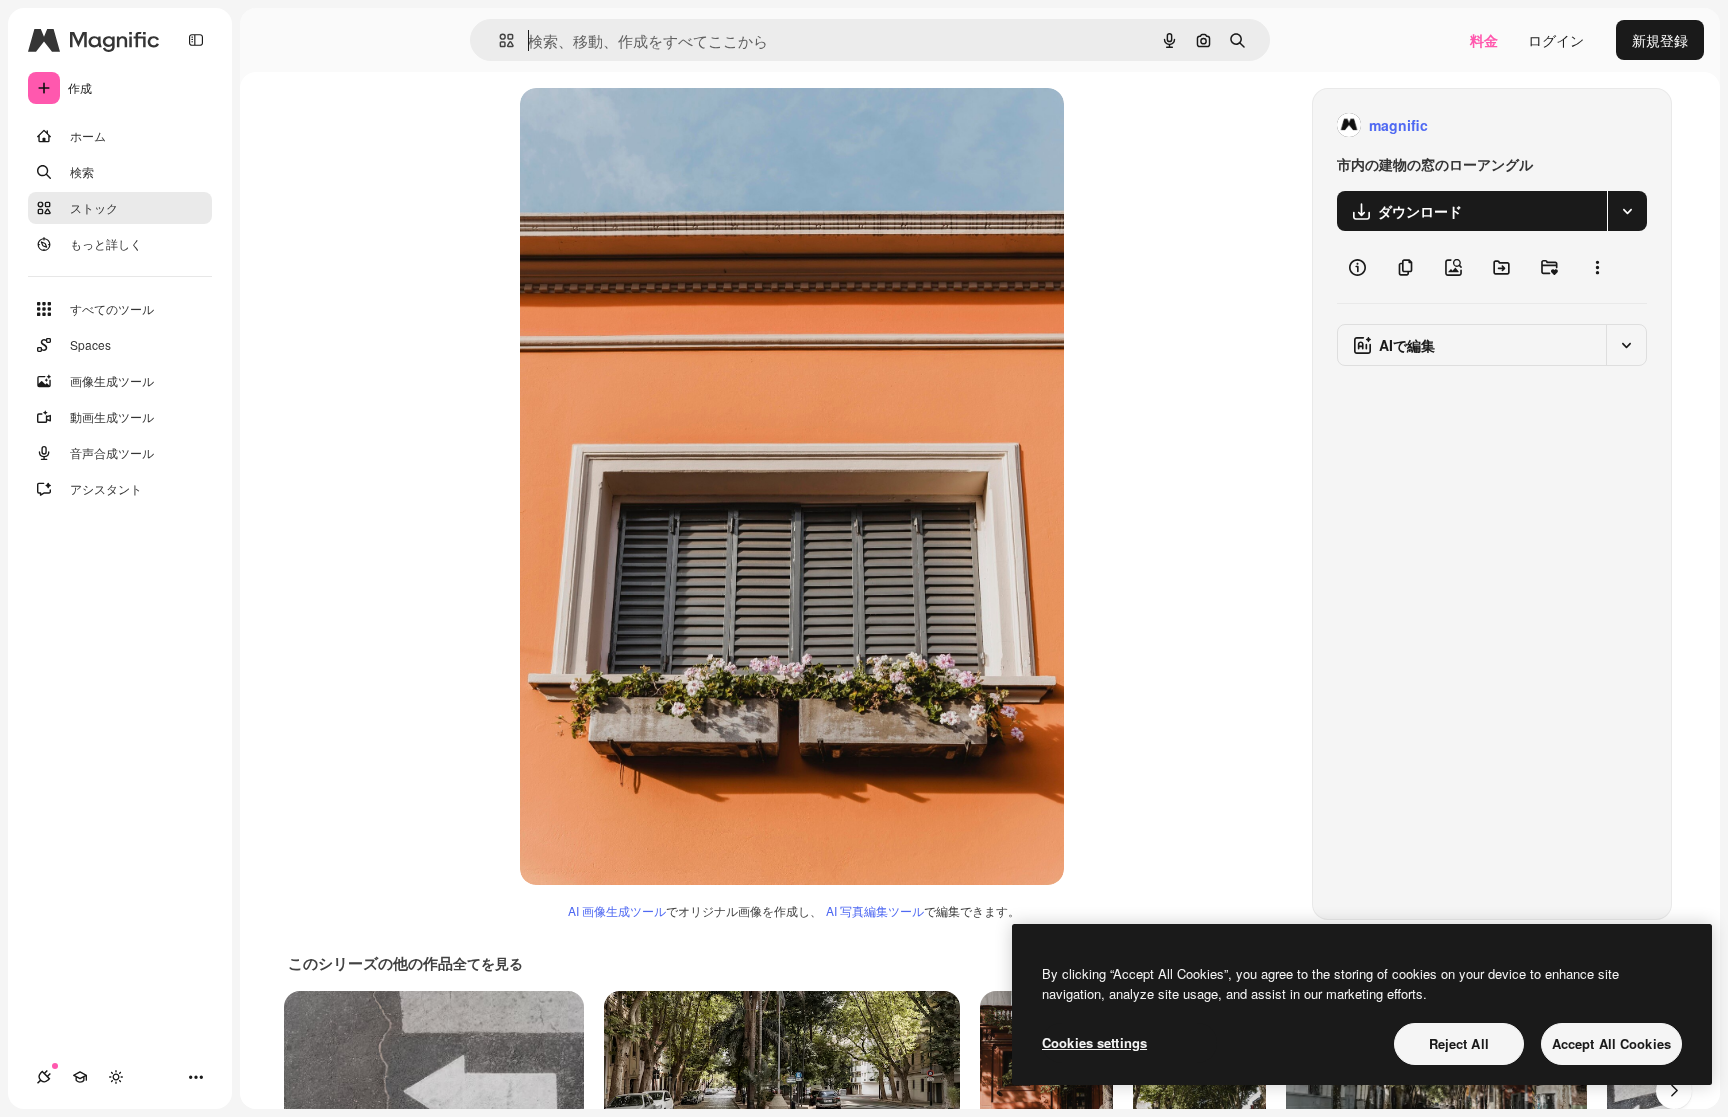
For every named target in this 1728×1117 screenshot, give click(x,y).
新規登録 (1660, 40)
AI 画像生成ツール (617, 910)
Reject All (1459, 1043)
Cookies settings (1094, 1042)
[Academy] (80, 1077)
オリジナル (657, 125)
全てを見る (488, 963)
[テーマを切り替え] (116, 1077)
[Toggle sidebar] (196, 40)
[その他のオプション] (1597, 267)
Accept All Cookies (1611, 1043)
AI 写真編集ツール (875, 910)
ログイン (1556, 40)
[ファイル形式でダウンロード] (1627, 211)
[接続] (44, 1077)
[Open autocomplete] (498, 40)
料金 (1484, 40)
